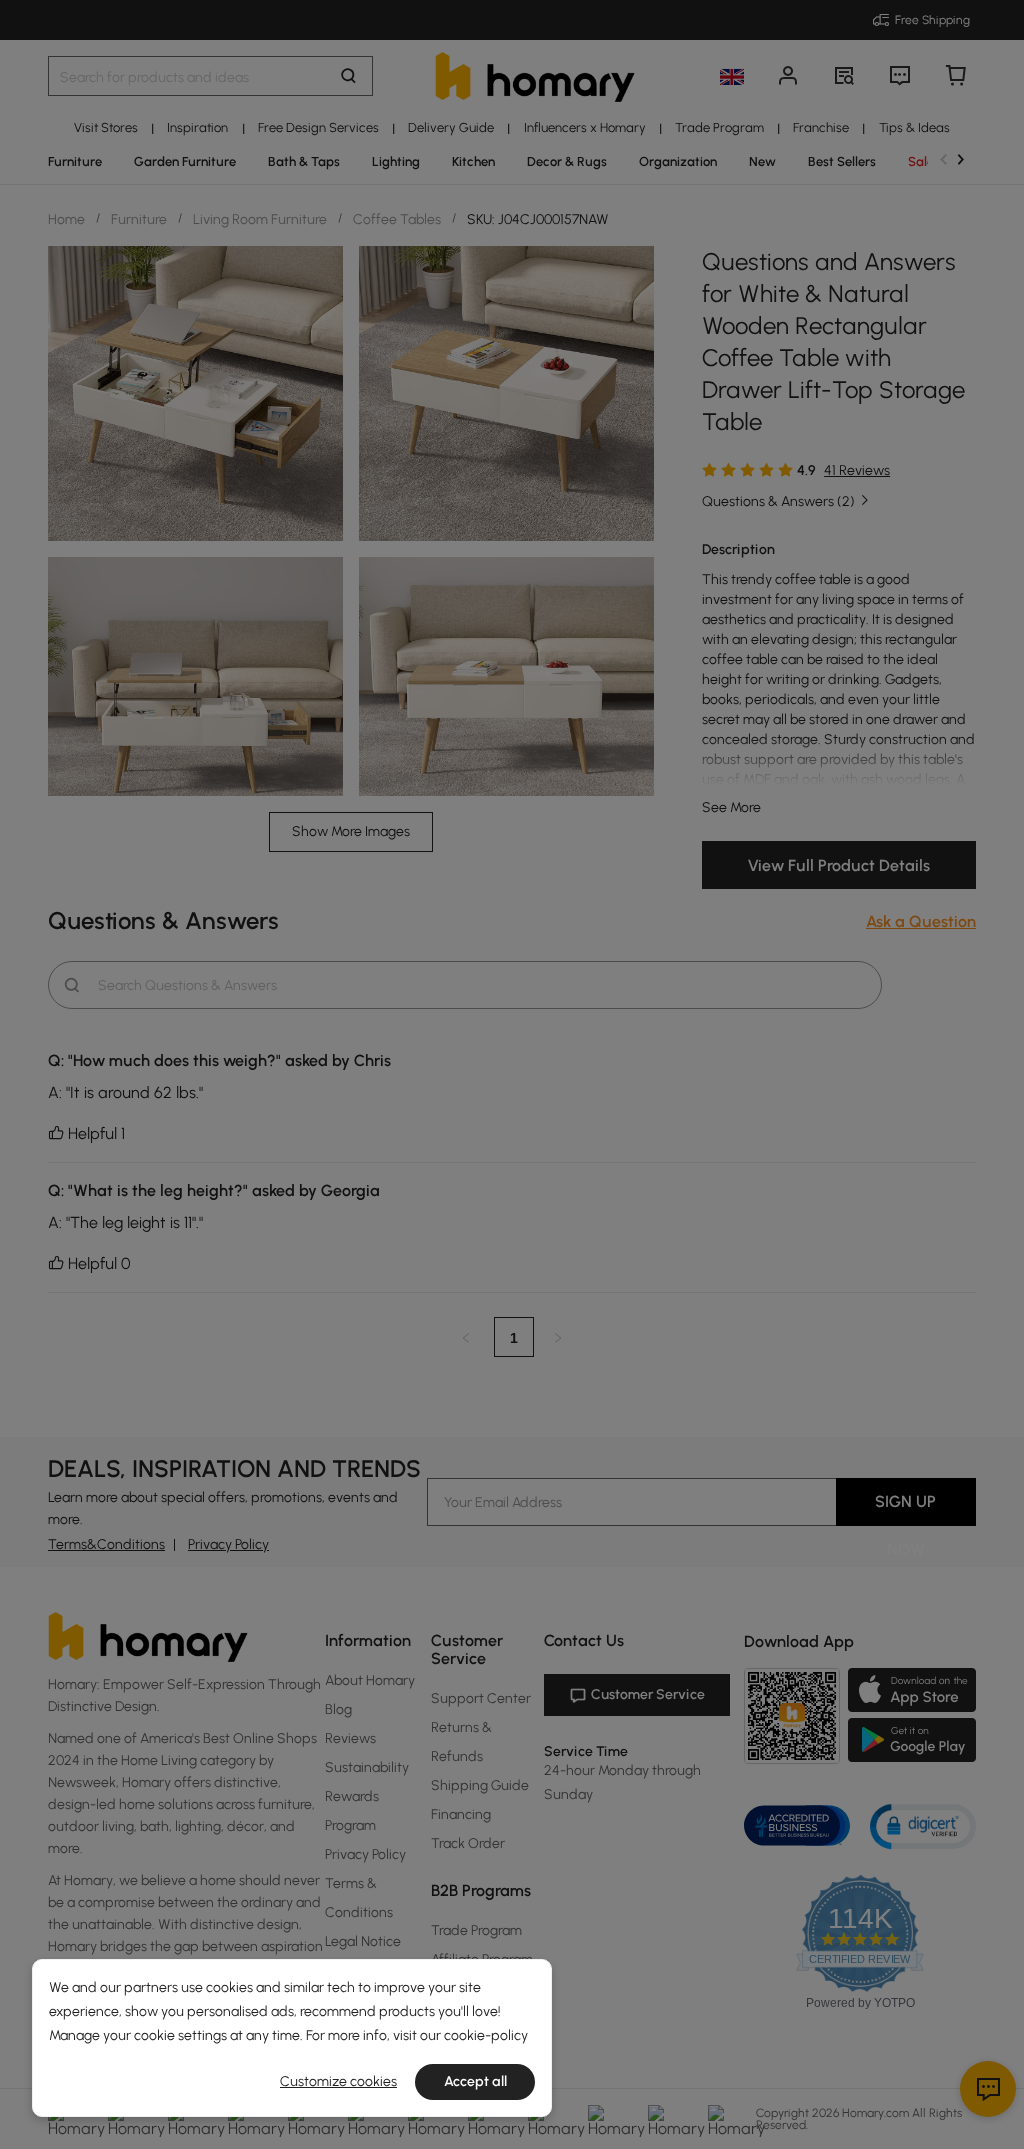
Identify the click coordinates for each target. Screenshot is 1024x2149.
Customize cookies (338, 2081)
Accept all (475, 2081)
